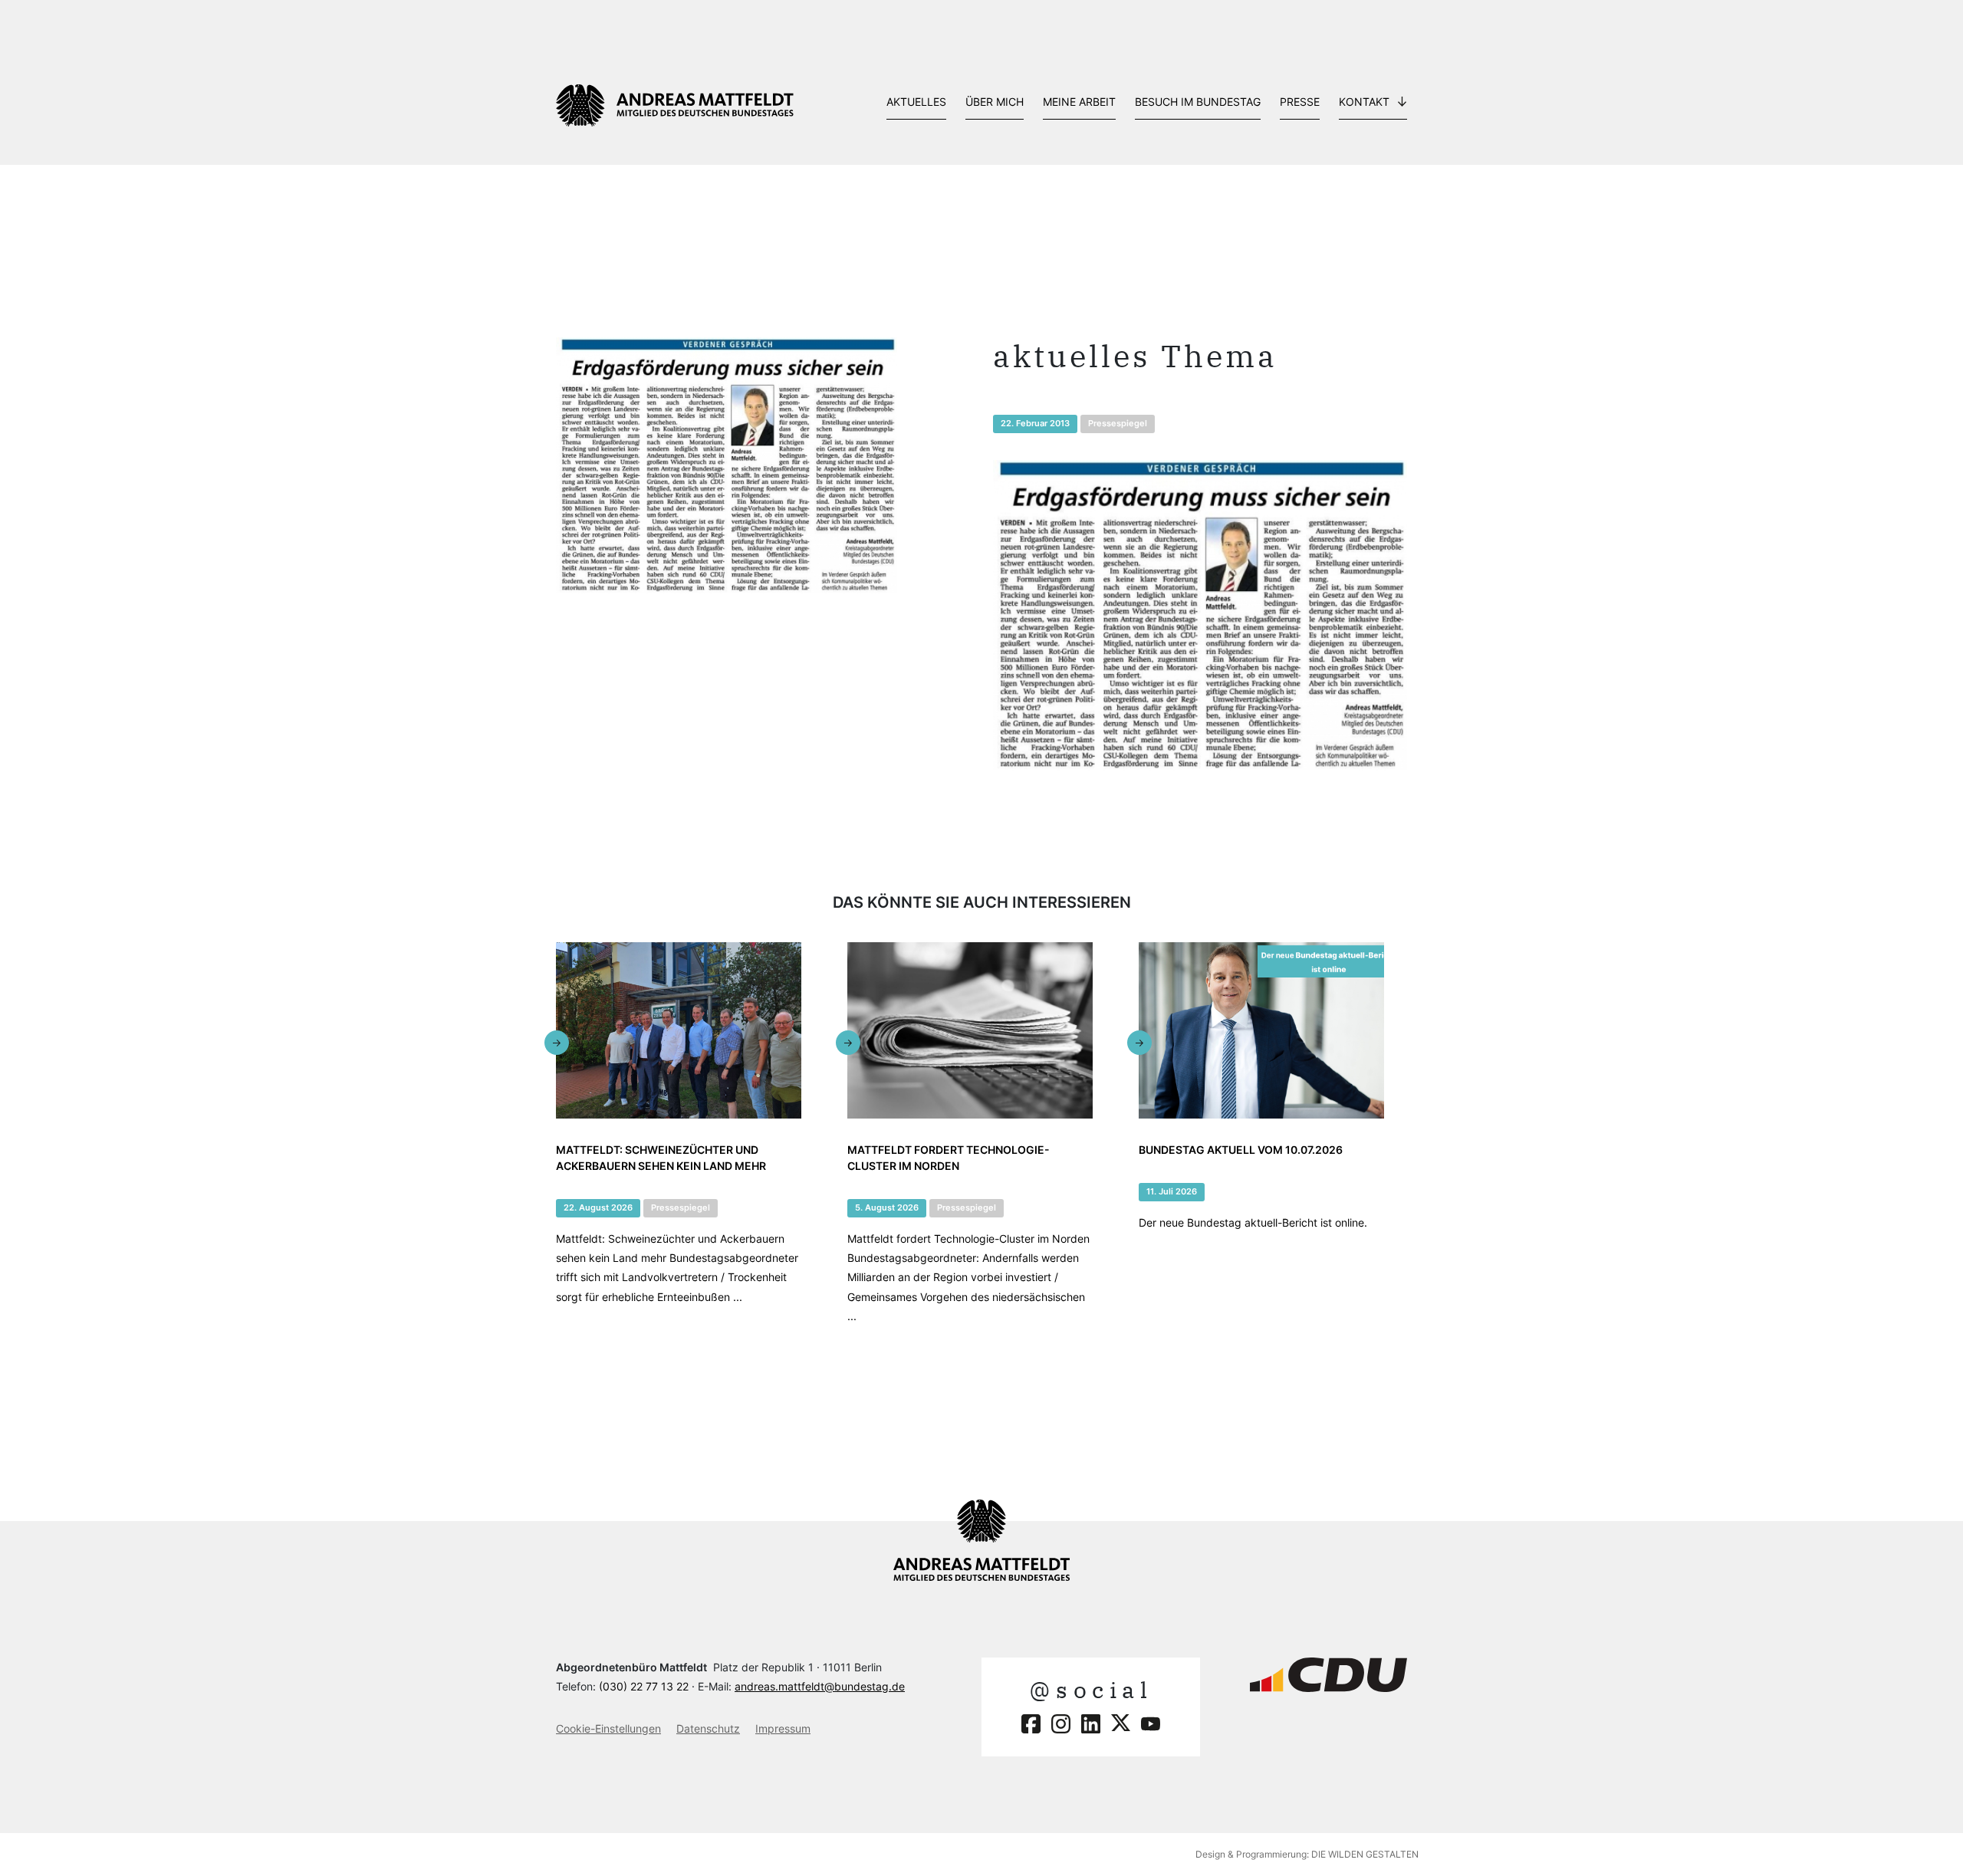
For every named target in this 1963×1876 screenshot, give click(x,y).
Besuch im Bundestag (1198, 102)
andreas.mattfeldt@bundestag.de (820, 1686)
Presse (1300, 102)
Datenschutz (708, 1728)
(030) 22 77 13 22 (644, 1686)
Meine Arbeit (1079, 102)
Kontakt (1364, 102)
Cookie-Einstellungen (608, 1728)
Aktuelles (916, 102)
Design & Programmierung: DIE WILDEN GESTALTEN (1307, 1854)
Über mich (995, 102)
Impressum (783, 1728)
